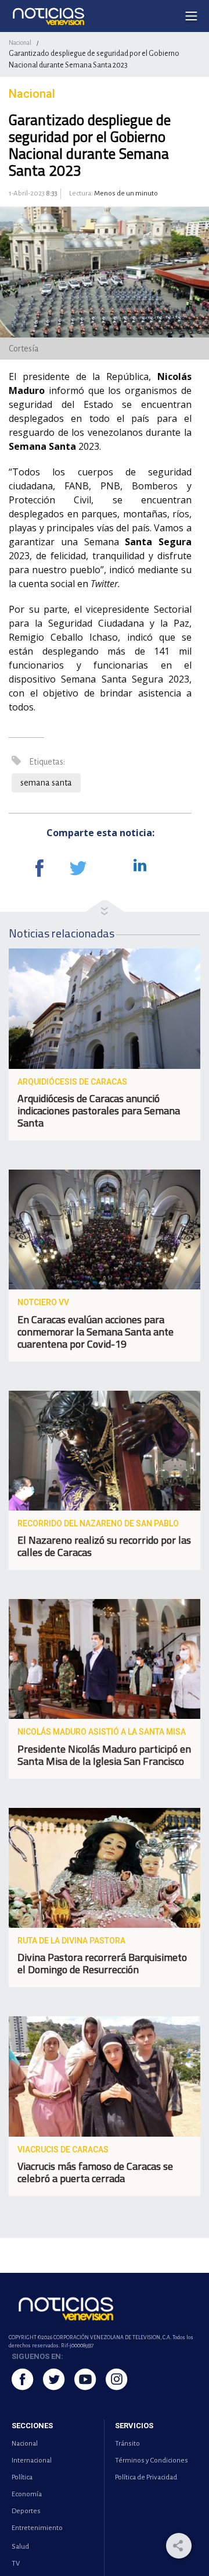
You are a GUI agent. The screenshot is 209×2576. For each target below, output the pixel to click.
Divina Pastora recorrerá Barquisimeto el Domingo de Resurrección (102, 1963)
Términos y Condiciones (152, 2460)
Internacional (32, 2460)
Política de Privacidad (146, 2477)
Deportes (26, 2511)
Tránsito (127, 2444)
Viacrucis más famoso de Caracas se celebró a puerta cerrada (95, 2172)
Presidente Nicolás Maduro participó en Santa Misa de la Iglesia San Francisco (104, 1755)
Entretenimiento (37, 2528)
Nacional (20, 42)
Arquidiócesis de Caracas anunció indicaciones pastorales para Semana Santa (99, 1111)
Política (22, 2477)
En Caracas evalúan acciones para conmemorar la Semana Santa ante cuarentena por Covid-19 (96, 1332)
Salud (20, 2547)
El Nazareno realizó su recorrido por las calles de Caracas (104, 1546)
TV (16, 2563)
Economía (27, 2494)
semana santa (46, 783)
